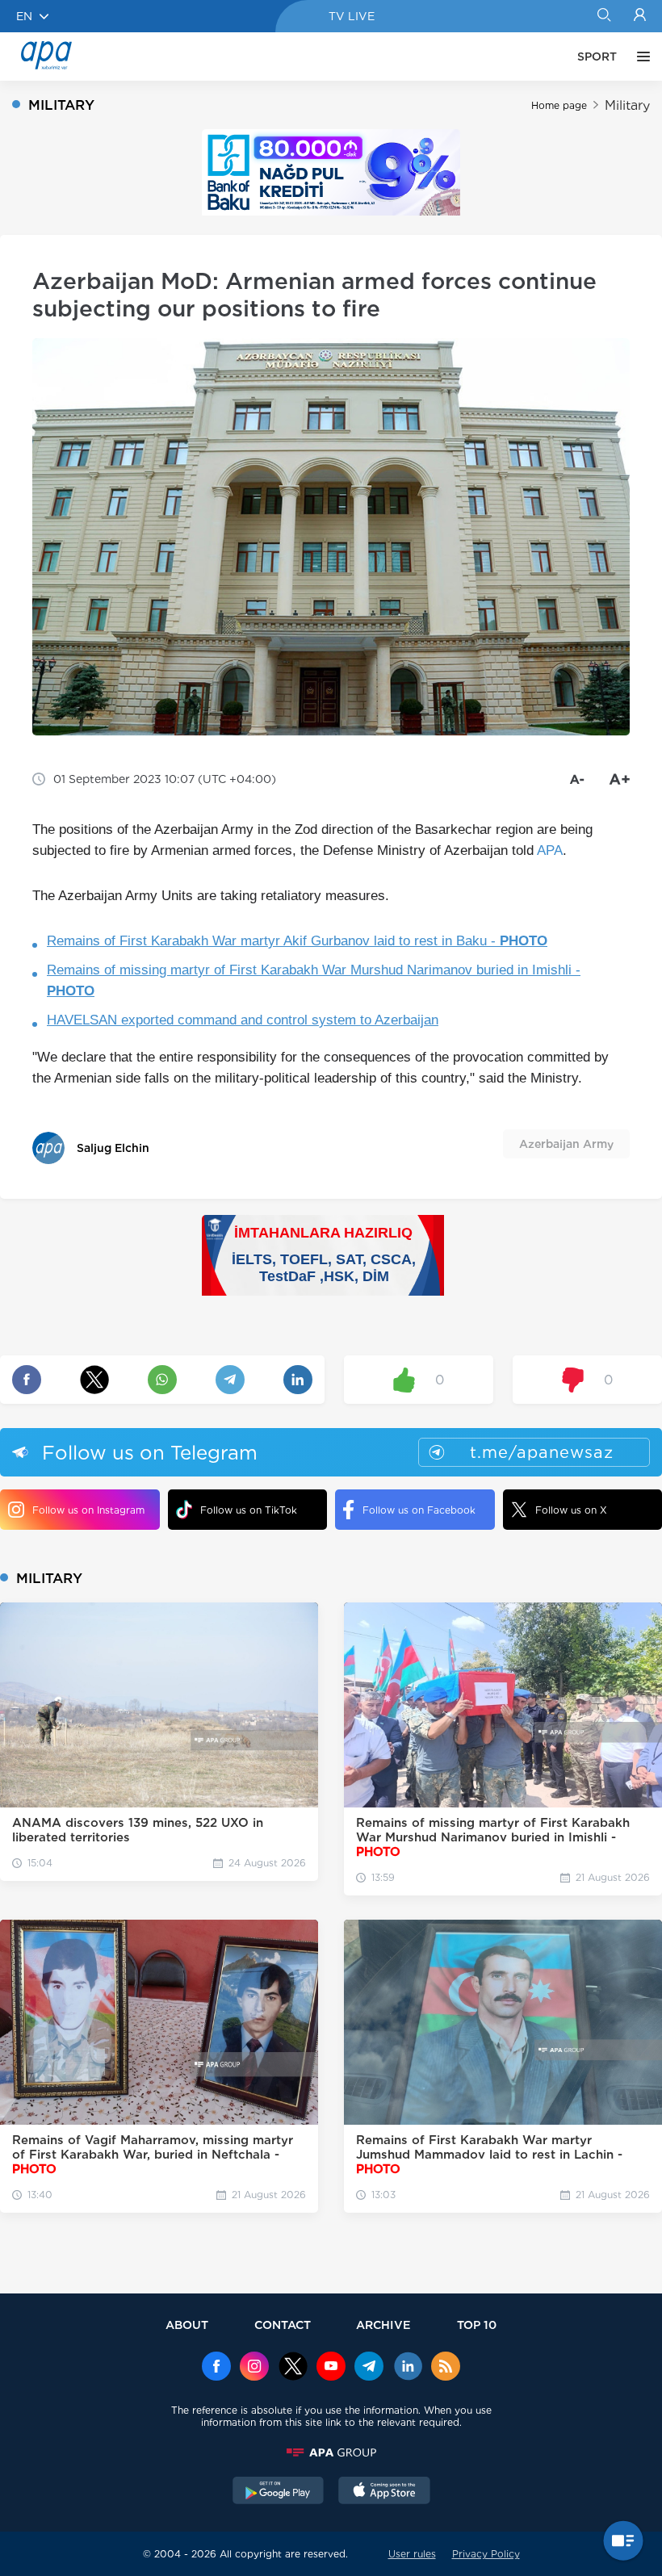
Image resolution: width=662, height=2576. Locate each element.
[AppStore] (384, 2492)
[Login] (640, 16)
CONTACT (283, 2325)
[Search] (603, 16)
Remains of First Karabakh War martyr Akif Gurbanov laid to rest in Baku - (297, 941)
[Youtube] (331, 2368)
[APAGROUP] (331, 2452)
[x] (293, 2368)
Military (627, 105)
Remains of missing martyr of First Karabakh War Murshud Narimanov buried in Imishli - (314, 980)
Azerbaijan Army (566, 1144)
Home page (559, 105)
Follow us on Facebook (419, 1510)
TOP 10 (477, 2325)
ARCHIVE (383, 2325)
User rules (412, 2554)
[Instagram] (254, 2368)
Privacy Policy (486, 2554)
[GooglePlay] (279, 2492)
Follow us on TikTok (249, 1510)
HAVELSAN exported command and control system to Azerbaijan (243, 1020)
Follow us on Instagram (88, 1510)
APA (550, 850)
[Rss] (446, 2368)
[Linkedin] (408, 2368)
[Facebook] (216, 2368)
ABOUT (187, 2325)
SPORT (597, 57)
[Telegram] (369, 2368)
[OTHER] (639, 57)
